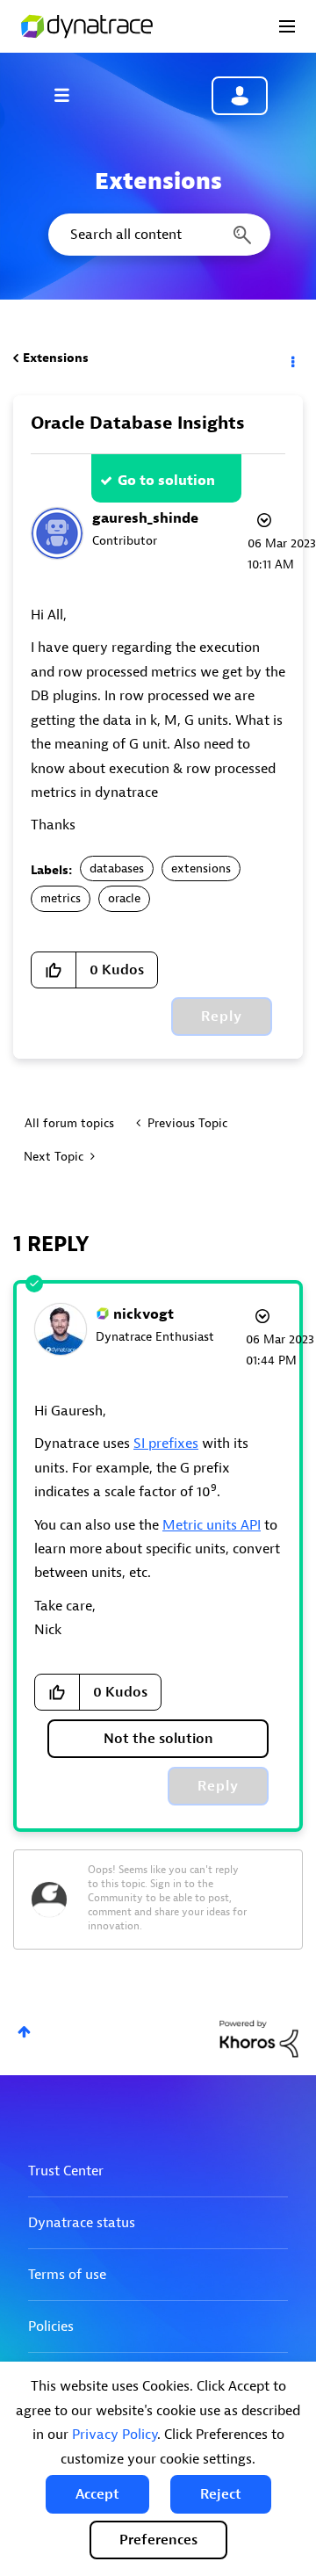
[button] (97, 2494)
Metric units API (212, 1525)
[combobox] (158, 235)
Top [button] (24, 2032)
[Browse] (70, 95)
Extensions (56, 358)
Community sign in (240, 96)
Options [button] (291, 358)
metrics (61, 898)
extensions (201, 868)
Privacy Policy (115, 2435)
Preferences (158, 2540)
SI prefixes (166, 1444)
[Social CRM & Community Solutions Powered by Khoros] (259, 2038)
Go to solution (166, 481)
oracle (124, 898)
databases (117, 868)
